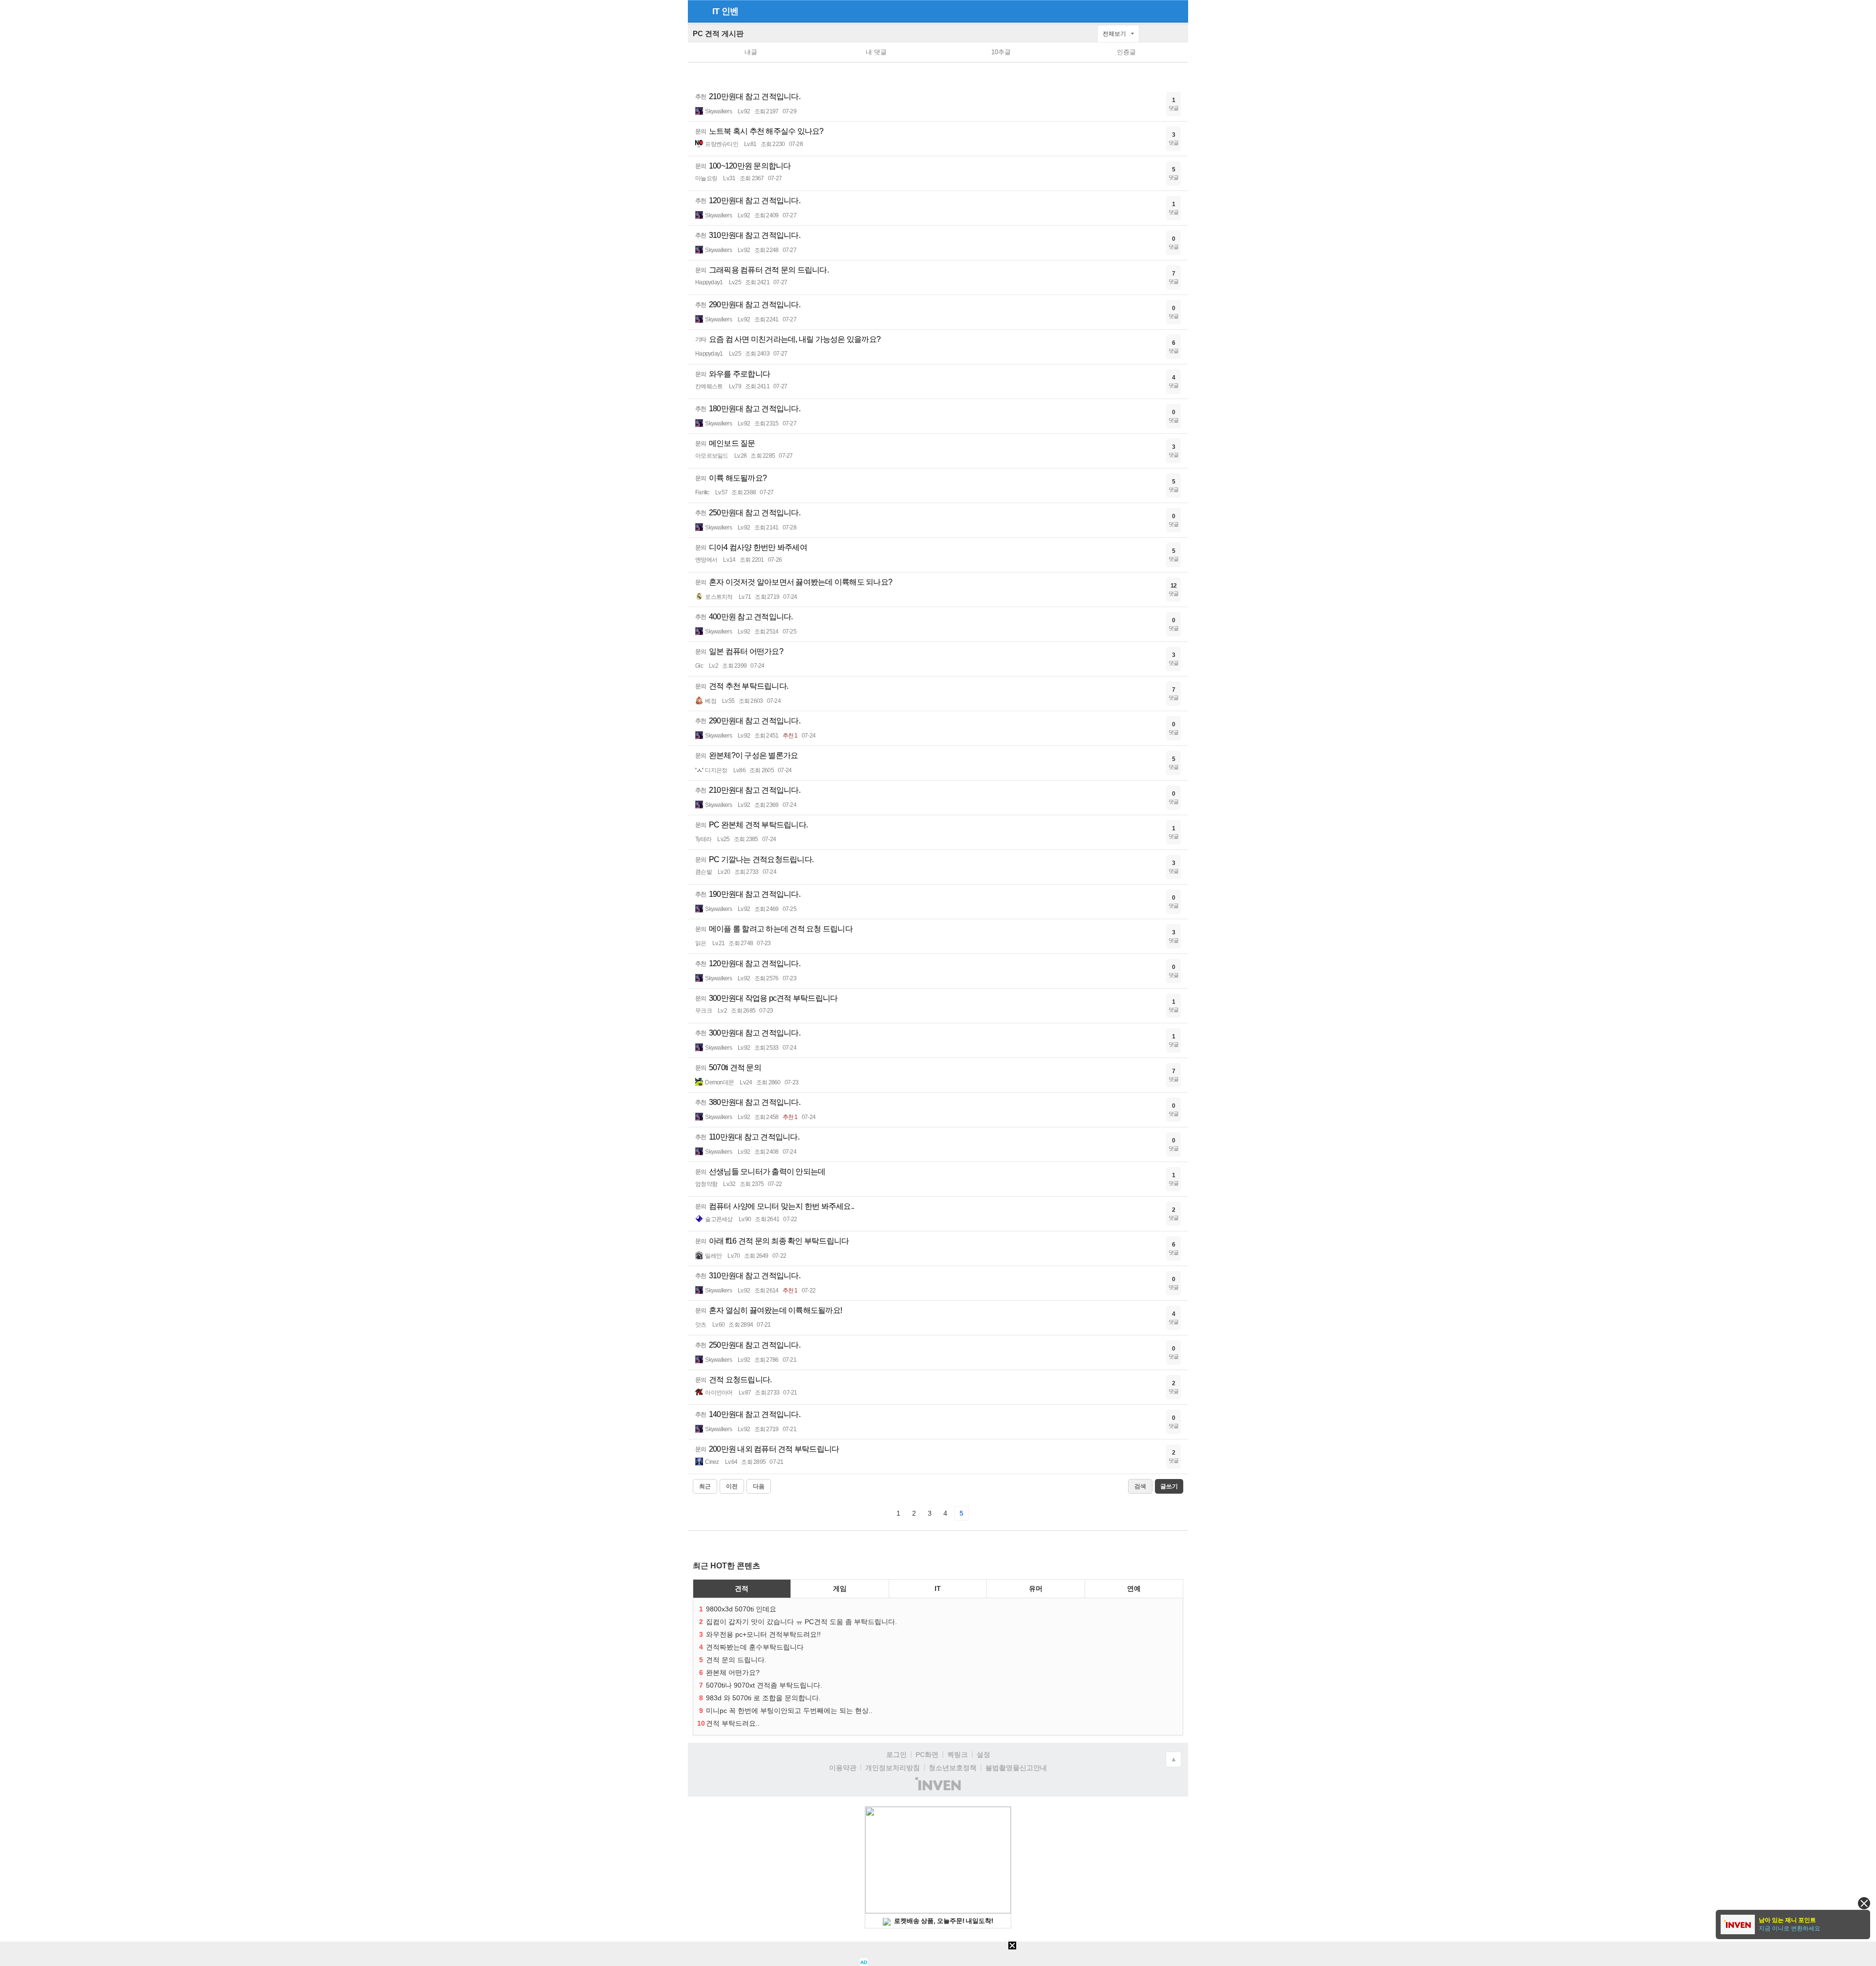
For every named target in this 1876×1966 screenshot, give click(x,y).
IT (716, 11)
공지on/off (1149, 38)
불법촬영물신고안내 (1016, 1768)
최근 (705, 1486)
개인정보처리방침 (893, 1768)
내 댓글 (876, 52)
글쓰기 (1178, 34)
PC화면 (927, 1755)
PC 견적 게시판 (718, 33)
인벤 (730, 11)
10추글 (1001, 52)
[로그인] (1159, 11)
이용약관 (843, 1768)
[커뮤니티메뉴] (698, 11)
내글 (751, 52)
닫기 (1864, 1903)
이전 (732, 1486)
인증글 (1126, 52)
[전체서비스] (1177, 11)
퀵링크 (958, 1755)
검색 (1164, 38)
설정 (983, 1755)
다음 (759, 1486)
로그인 (896, 1755)
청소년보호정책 (953, 1768)
